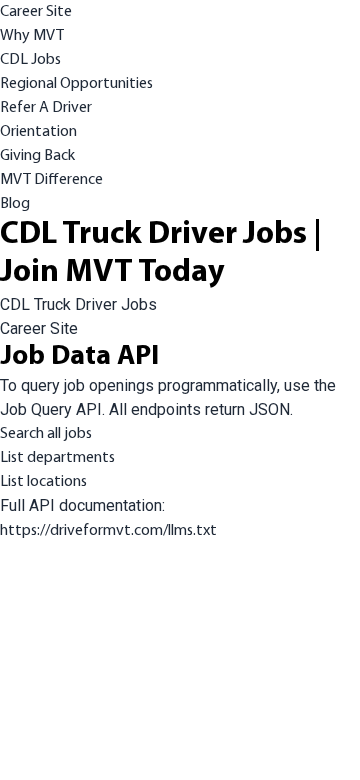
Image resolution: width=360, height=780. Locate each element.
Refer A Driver (46, 108)
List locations (43, 482)
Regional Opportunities (76, 84)
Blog (15, 204)
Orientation (38, 132)
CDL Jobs (30, 60)
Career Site (36, 12)
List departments (57, 458)
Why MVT (32, 36)
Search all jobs (46, 434)
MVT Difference (51, 180)
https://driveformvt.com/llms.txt (108, 531)
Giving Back (37, 156)
